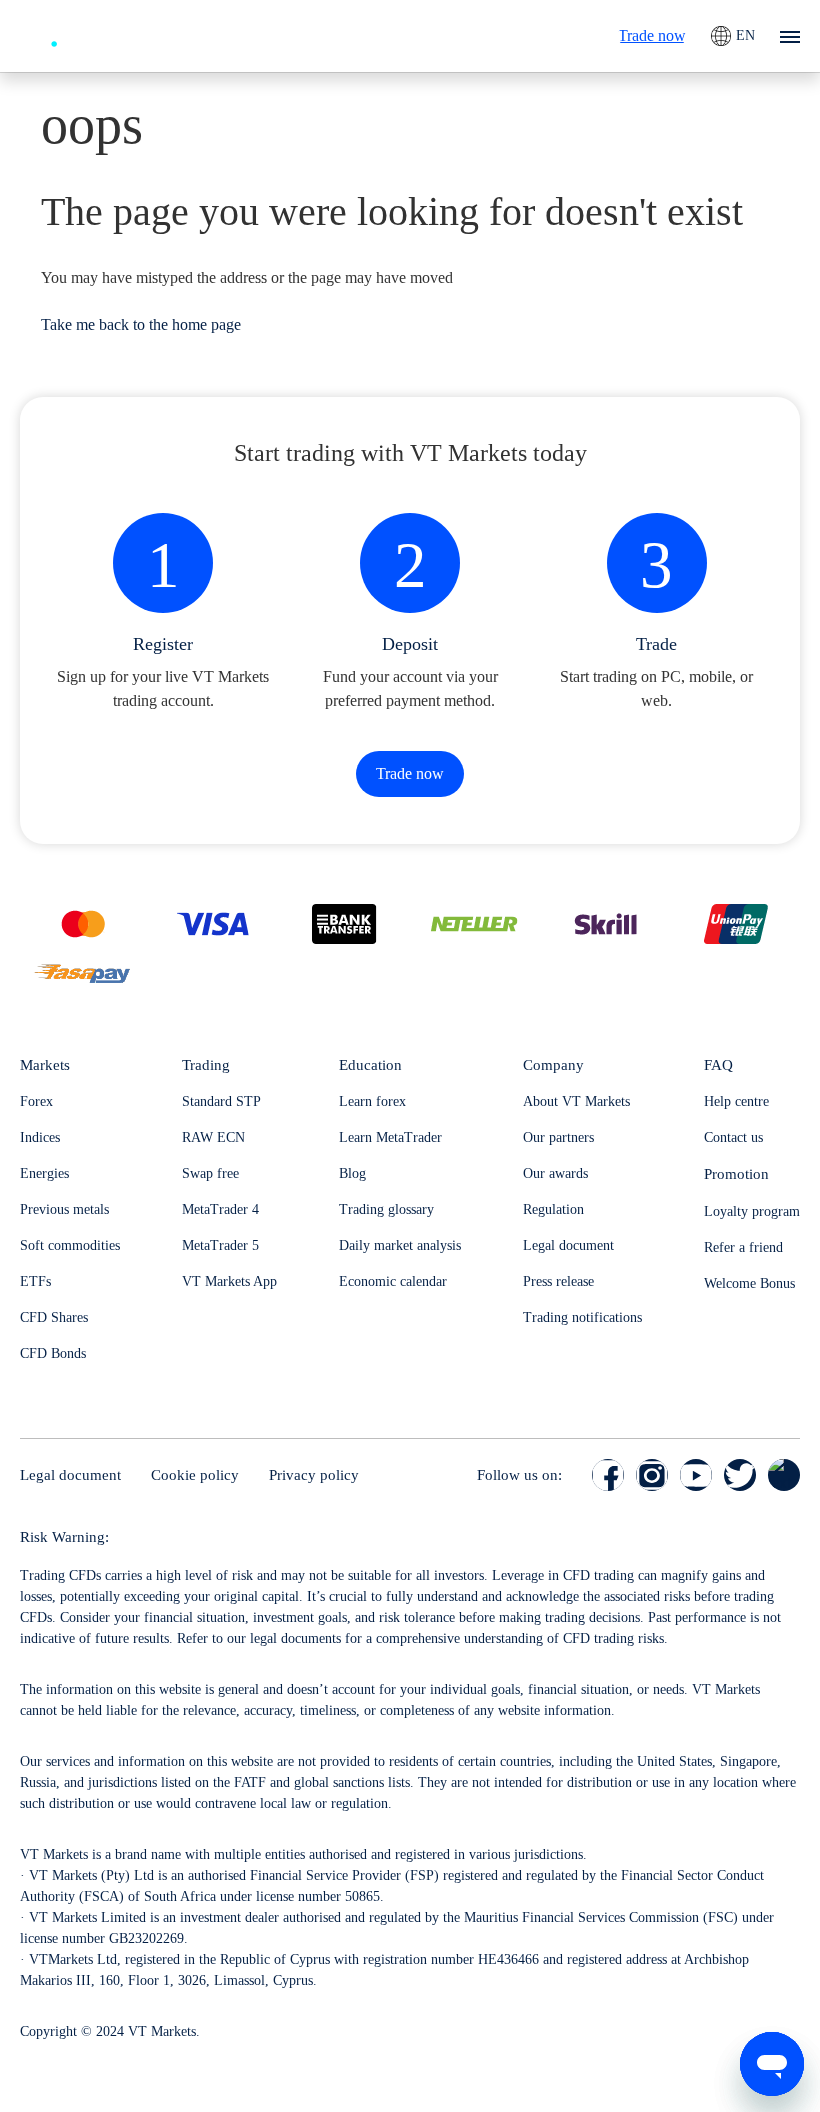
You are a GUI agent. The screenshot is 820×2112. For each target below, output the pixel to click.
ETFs (35, 1281)
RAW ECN (213, 1137)
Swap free (210, 1173)
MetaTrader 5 (220, 1245)
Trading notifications (582, 1317)
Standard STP (221, 1101)
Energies (44, 1173)
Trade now (652, 35)
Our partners (558, 1137)
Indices (40, 1137)
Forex (36, 1101)
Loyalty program (752, 1211)
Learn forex (372, 1101)
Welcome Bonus (749, 1283)
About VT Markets (576, 1101)
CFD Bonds (53, 1353)
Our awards (555, 1173)
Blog (352, 1173)
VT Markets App (229, 1281)
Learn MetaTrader (390, 1137)
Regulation (553, 1209)
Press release (558, 1281)
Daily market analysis (400, 1245)
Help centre (736, 1101)
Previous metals (64, 1209)
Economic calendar (393, 1281)
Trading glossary (386, 1209)
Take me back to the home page (141, 324)
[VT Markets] (93, 33)
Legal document (568, 1245)
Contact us (733, 1137)
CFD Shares (54, 1317)
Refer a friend (743, 1247)
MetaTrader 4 (220, 1209)
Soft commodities (70, 1245)
